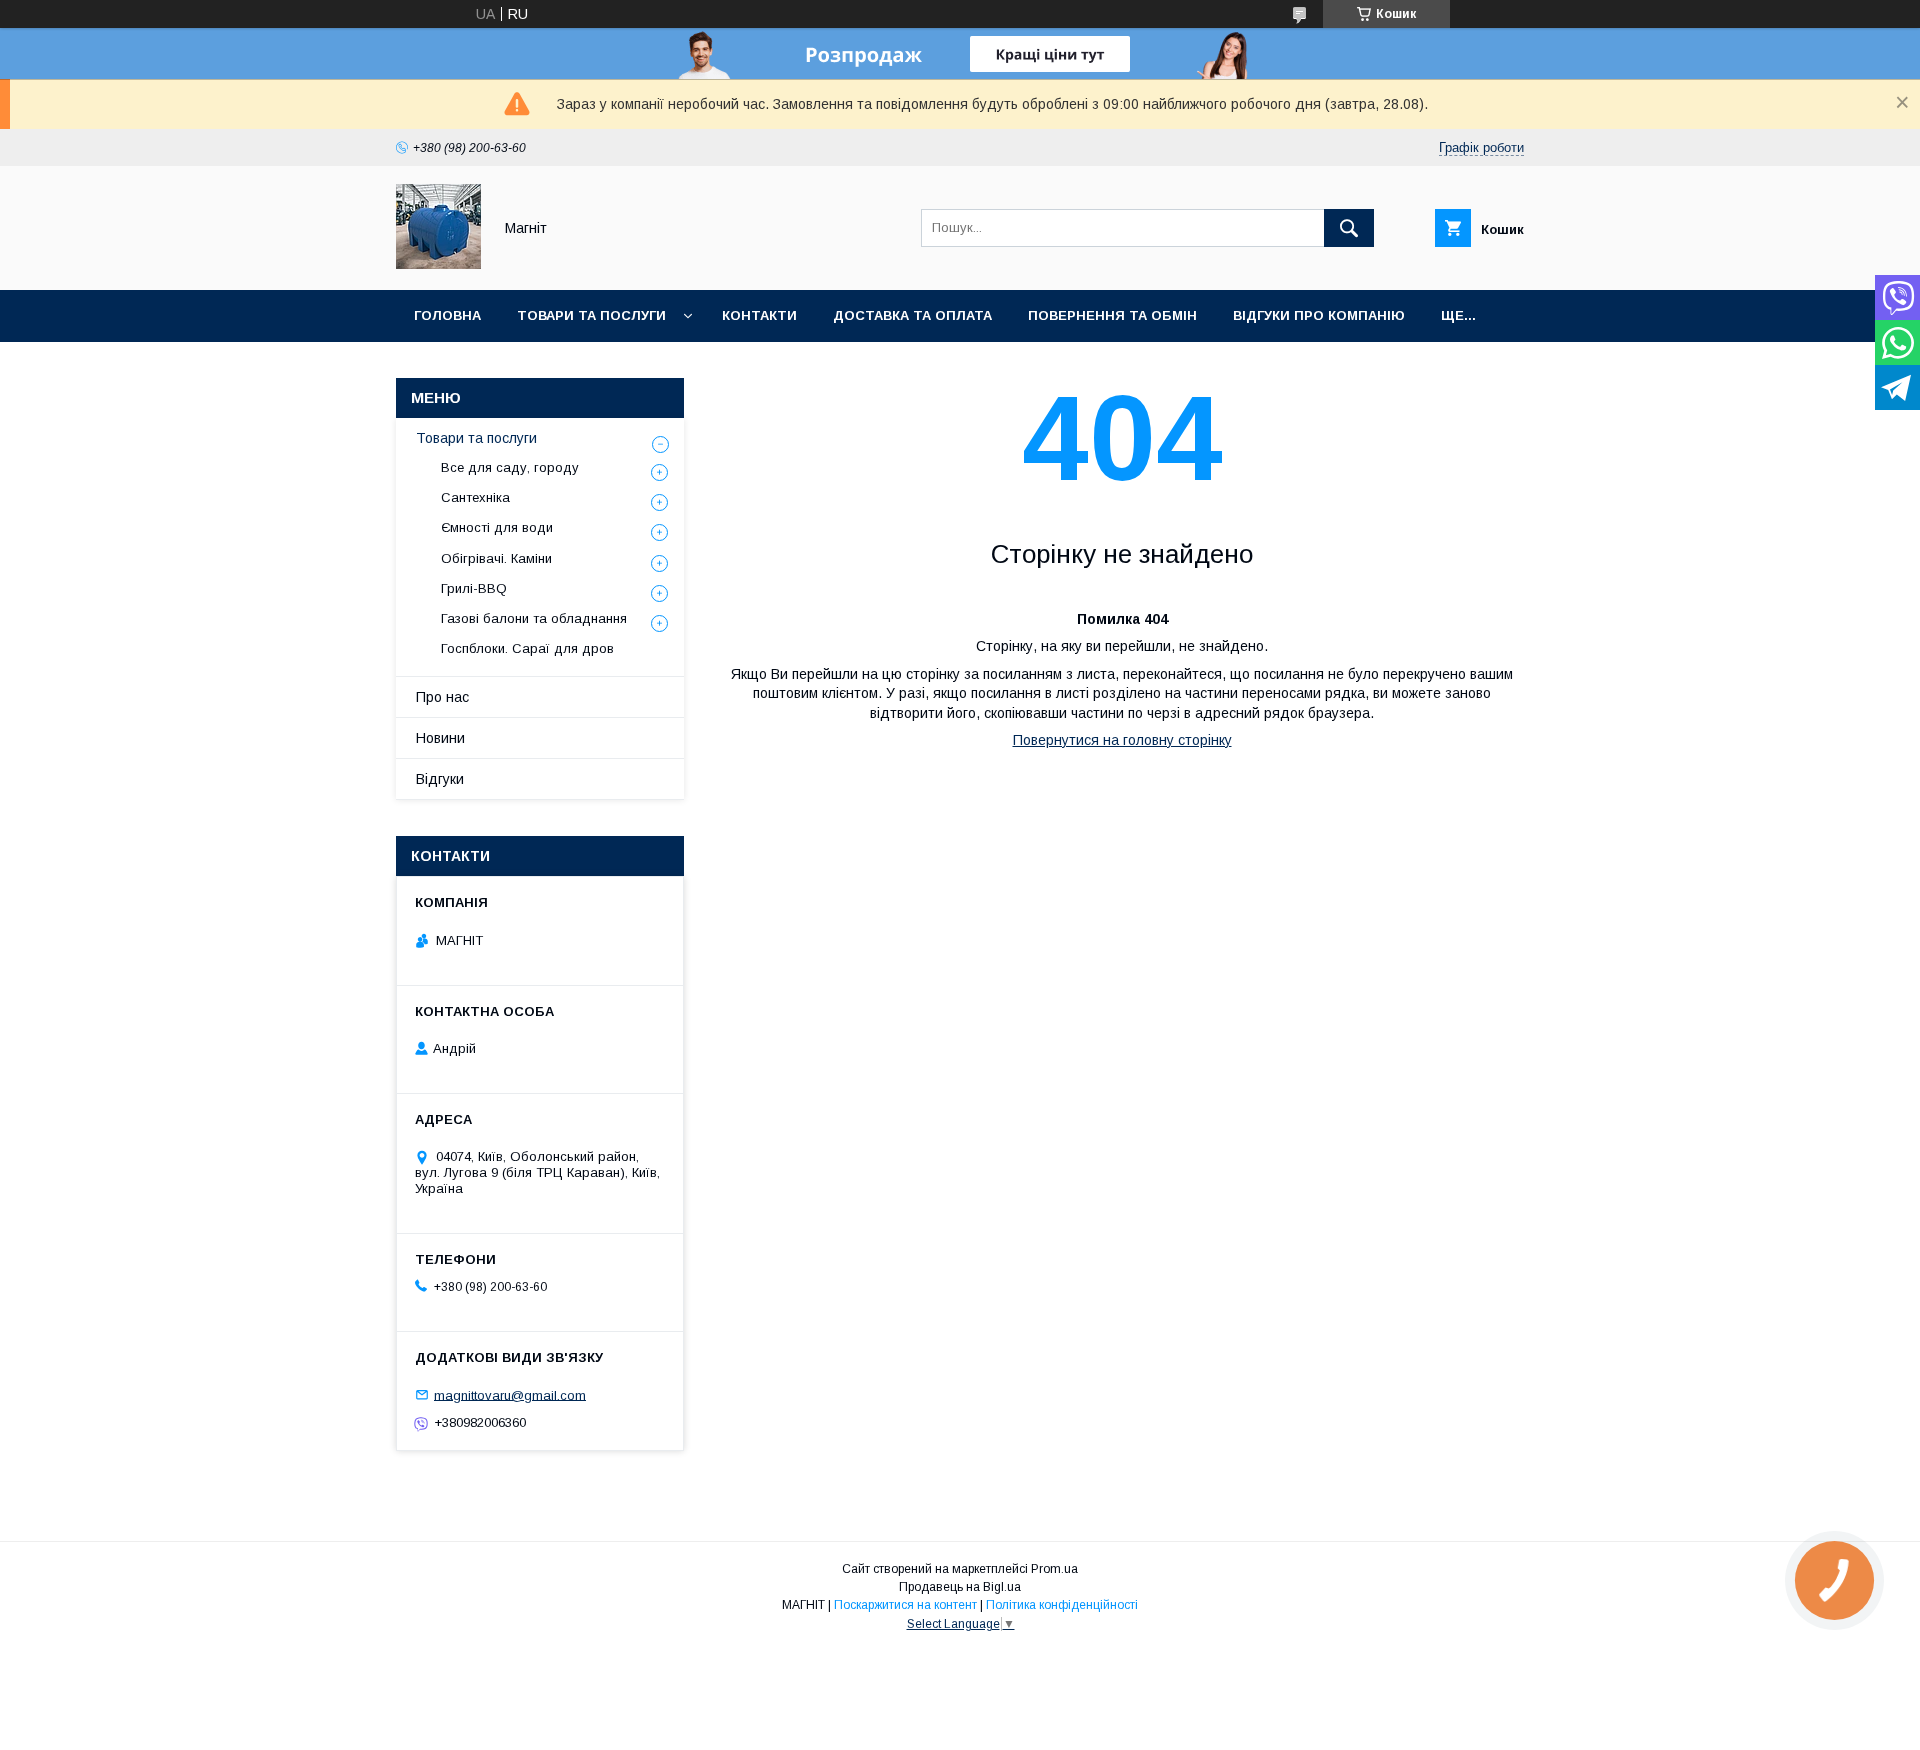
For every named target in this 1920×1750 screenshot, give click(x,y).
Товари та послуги (591, 315)
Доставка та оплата (912, 315)
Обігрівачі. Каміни (496, 558)
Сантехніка (475, 497)
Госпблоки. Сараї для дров (527, 648)
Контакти (759, 315)
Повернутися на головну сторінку (1122, 740)
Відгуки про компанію (1319, 315)
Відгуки (440, 779)
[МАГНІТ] (438, 264)
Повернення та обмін (1112, 315)
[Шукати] (1349, 228)
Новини (440, 738)
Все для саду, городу (510, 467)
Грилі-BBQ (474, 588)
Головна (447, 315)
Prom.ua (1054, 1569)
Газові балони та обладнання (534, 618)
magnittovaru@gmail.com (510, 1394)
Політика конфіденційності (1062, 1605)
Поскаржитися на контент (905, 1605)
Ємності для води (497, 527)
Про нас (442, 697)
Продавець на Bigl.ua (960, 1587)
